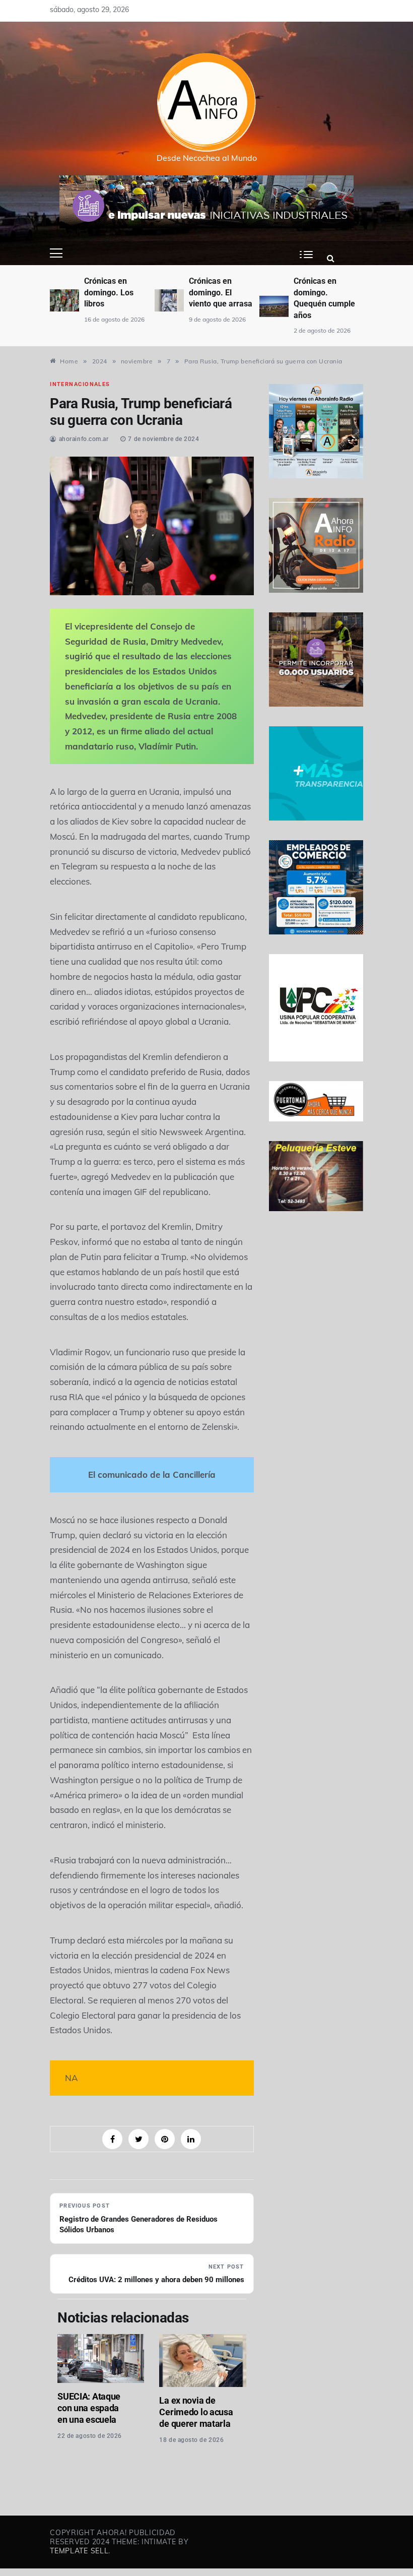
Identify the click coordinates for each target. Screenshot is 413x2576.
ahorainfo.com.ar (84, 439)
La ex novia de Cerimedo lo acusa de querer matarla (196, 2412)
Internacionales (80, 384)
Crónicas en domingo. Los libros (109, 292)
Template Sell (79, 2551)
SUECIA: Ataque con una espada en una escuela (89, 2408)
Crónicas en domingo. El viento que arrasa (221, 292)
